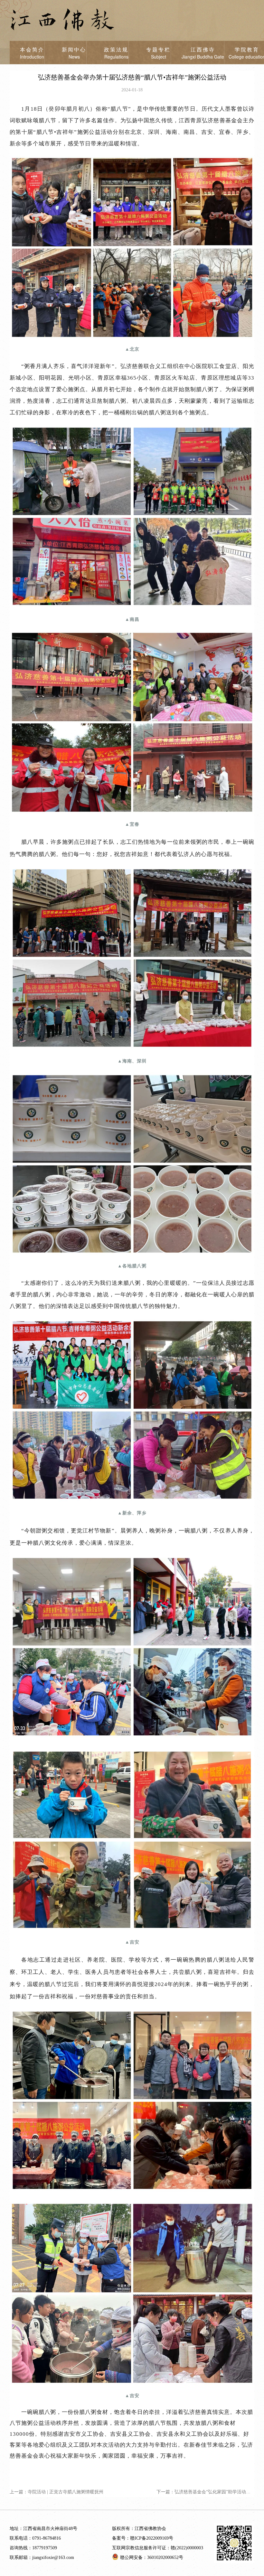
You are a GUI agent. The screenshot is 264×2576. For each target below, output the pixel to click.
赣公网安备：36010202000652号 (152, 2558)
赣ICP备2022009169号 (152, 2538)
